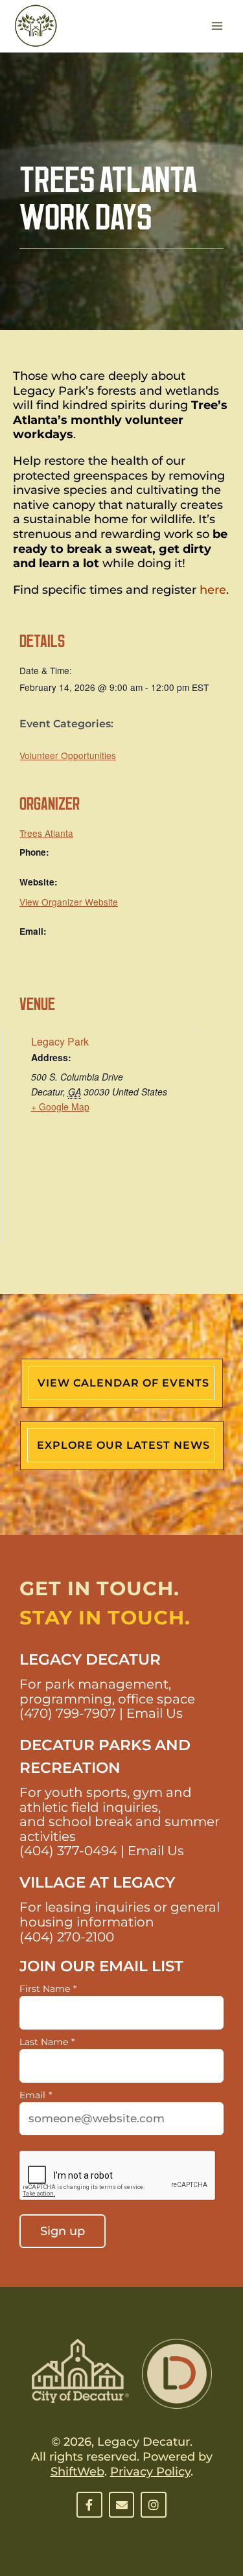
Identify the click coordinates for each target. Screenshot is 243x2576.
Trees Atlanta (46, 833)
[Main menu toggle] (217, 26)
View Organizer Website (69, 902)
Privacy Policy (150, 2472)
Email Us (155, 1713)
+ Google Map (60, 1107)
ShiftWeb (77, 2472)
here (213, 590)
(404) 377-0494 (68, 1851)
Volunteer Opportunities (68, 755)
